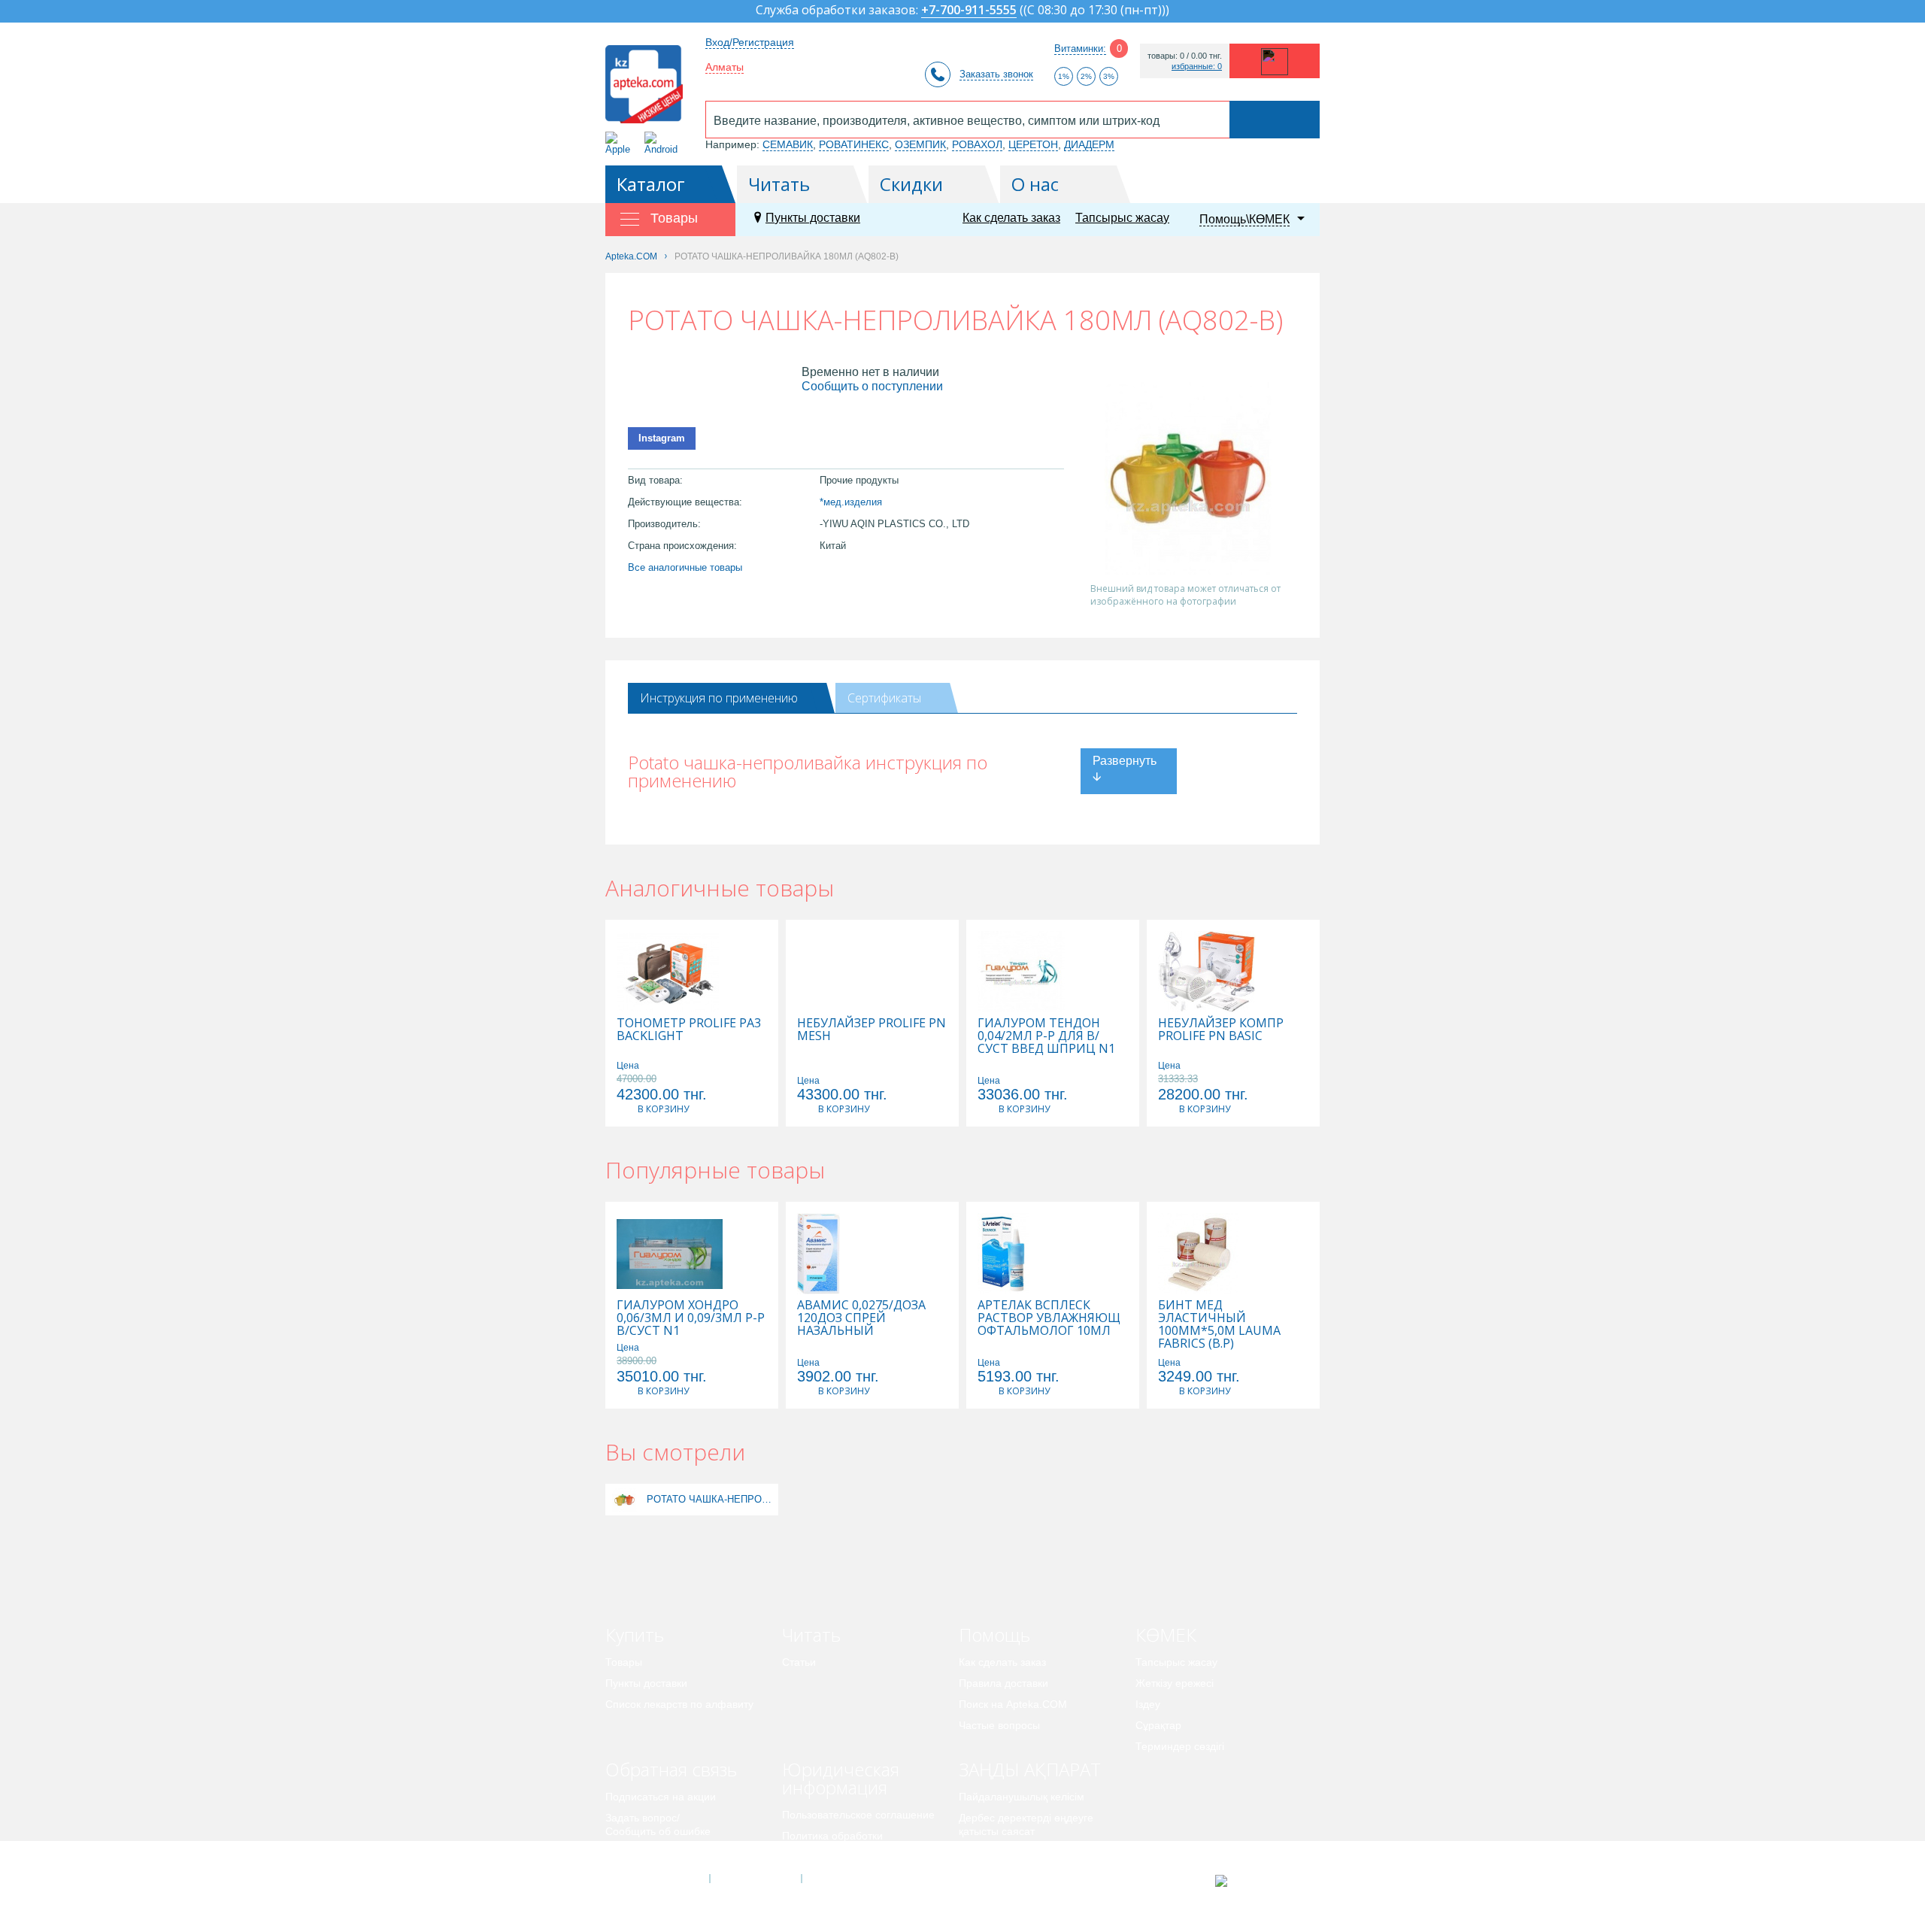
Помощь (994, 1635)
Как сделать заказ (1011, 218)
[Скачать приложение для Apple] (621, 143)
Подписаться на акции (661, 1797)
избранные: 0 (1197, 67)
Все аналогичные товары (685, 567)
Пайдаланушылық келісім (1022, 1797)
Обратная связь (671, 1769)
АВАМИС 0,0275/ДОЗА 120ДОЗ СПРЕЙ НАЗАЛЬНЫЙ (861, 1318)
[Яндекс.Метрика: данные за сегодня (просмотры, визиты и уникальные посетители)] (1258, 1881)
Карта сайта (847, 1879)
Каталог (651, 184)
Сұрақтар (1158, 1725)
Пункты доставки (813, 218)
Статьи (799, 1662)
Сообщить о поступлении (872, 386)
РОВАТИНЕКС (854, 144)
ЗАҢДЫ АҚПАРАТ (1030, 1769)
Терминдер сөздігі (1180, 1746)
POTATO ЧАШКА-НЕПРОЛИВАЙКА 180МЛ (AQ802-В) (711, 1499)
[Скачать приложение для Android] (664, 143)
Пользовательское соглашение (858, 1815)
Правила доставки (1003, 1683)
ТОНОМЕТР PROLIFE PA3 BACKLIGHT (689, 1030)
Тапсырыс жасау (1122, 218)
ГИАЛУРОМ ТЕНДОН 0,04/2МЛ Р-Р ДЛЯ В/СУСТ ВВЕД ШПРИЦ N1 (1046, 1036)
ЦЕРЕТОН (1033, 144)
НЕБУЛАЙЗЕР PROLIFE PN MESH (872, 1030)
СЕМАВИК (788, 144)
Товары (624, 1662)
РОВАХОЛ (977, 144)
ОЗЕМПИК (920, 144)
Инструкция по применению (719, 698)
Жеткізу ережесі (1175, 1683)
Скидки (911, 184)
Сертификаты (884, 698)
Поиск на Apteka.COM (1013, 1704)
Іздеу (1148, 1704)
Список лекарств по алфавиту (679, 1704)
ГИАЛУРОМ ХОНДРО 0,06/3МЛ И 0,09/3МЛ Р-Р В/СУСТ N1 (691, 1318)
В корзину (663, 1109)
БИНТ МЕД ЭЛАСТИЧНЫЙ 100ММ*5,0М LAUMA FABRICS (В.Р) (1219, 1324)
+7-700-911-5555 (969, 11)
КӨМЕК (1166, 1635)
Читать (779, 184)
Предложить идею (650, 1852)
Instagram (662, 438)
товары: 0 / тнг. (1185, 56)
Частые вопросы (999, 1725)
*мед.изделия (851, 502)
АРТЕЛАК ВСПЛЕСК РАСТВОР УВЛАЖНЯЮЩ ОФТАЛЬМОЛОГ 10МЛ (1049, 1318)
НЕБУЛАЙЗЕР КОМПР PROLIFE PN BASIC (1221, 1030)
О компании (755, 1879)
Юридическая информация (841, 1778)
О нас (1035, 184)
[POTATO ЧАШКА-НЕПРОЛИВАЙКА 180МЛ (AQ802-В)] (624, 1499)
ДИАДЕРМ (1089, 144)
